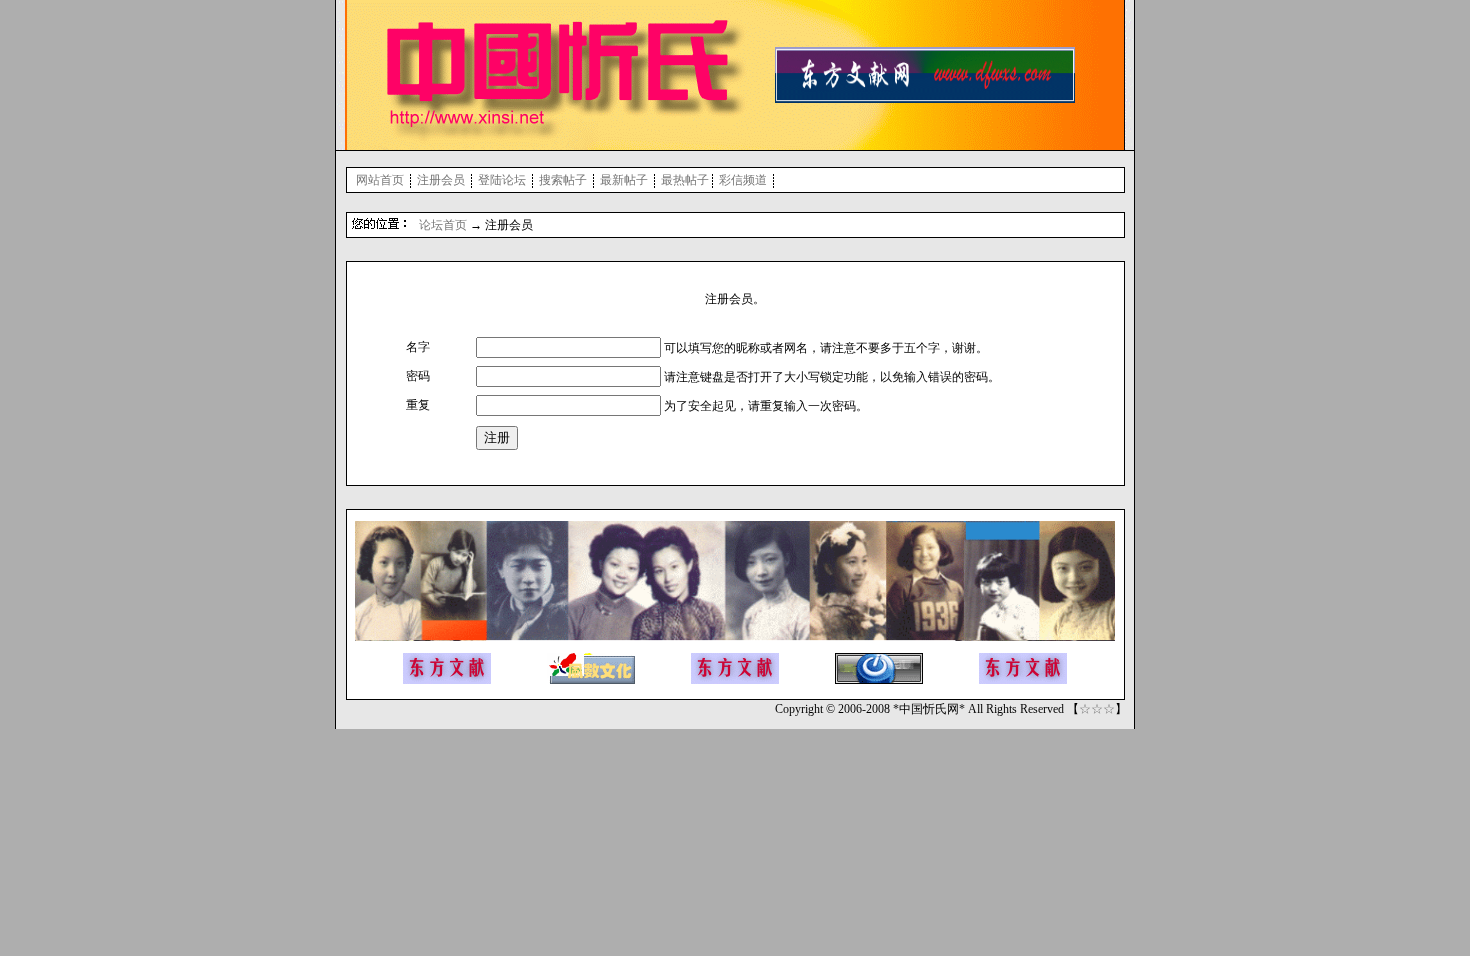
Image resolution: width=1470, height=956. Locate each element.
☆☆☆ (1097, 709)
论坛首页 (443, 225)
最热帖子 (685, 180)
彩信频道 (743, 180)
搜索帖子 (563, 180)
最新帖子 (624, 180)
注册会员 (441, 180)
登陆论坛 (502, 180)
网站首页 (380, 180)
